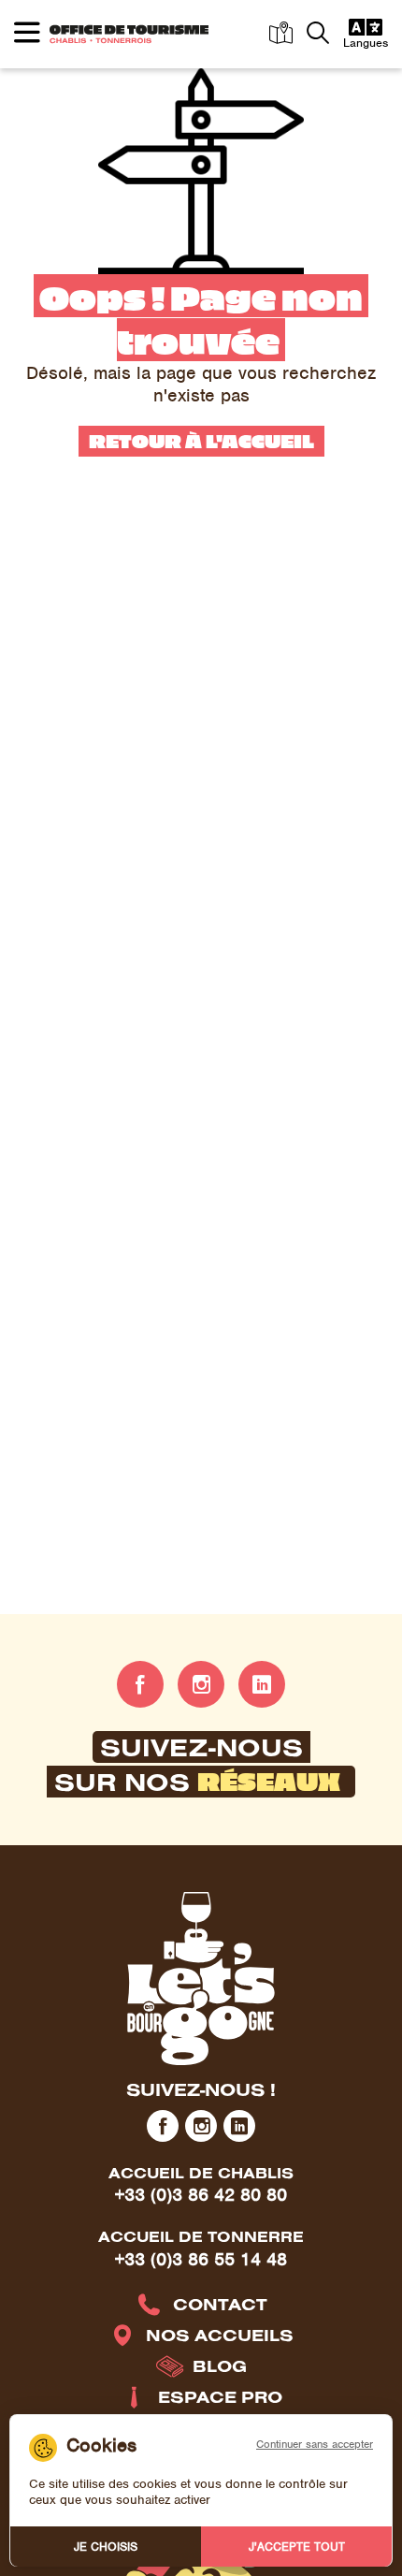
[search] (318, 35)
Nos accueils (220, 2335)
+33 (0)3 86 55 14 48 (201, 2259)
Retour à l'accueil (201, 440)
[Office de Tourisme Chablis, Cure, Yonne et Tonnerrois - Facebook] (140, 1684)
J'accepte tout (297, 2547)
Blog (220, 2366)
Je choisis (106, 2547)
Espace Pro (220, 2397)
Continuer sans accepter (315, 2444)
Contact (220, 2304)
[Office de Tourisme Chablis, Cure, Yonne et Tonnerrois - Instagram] (201, 1684)
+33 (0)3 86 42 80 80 (201, 2195)
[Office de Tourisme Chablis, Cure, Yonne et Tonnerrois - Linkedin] (262, 1684)
